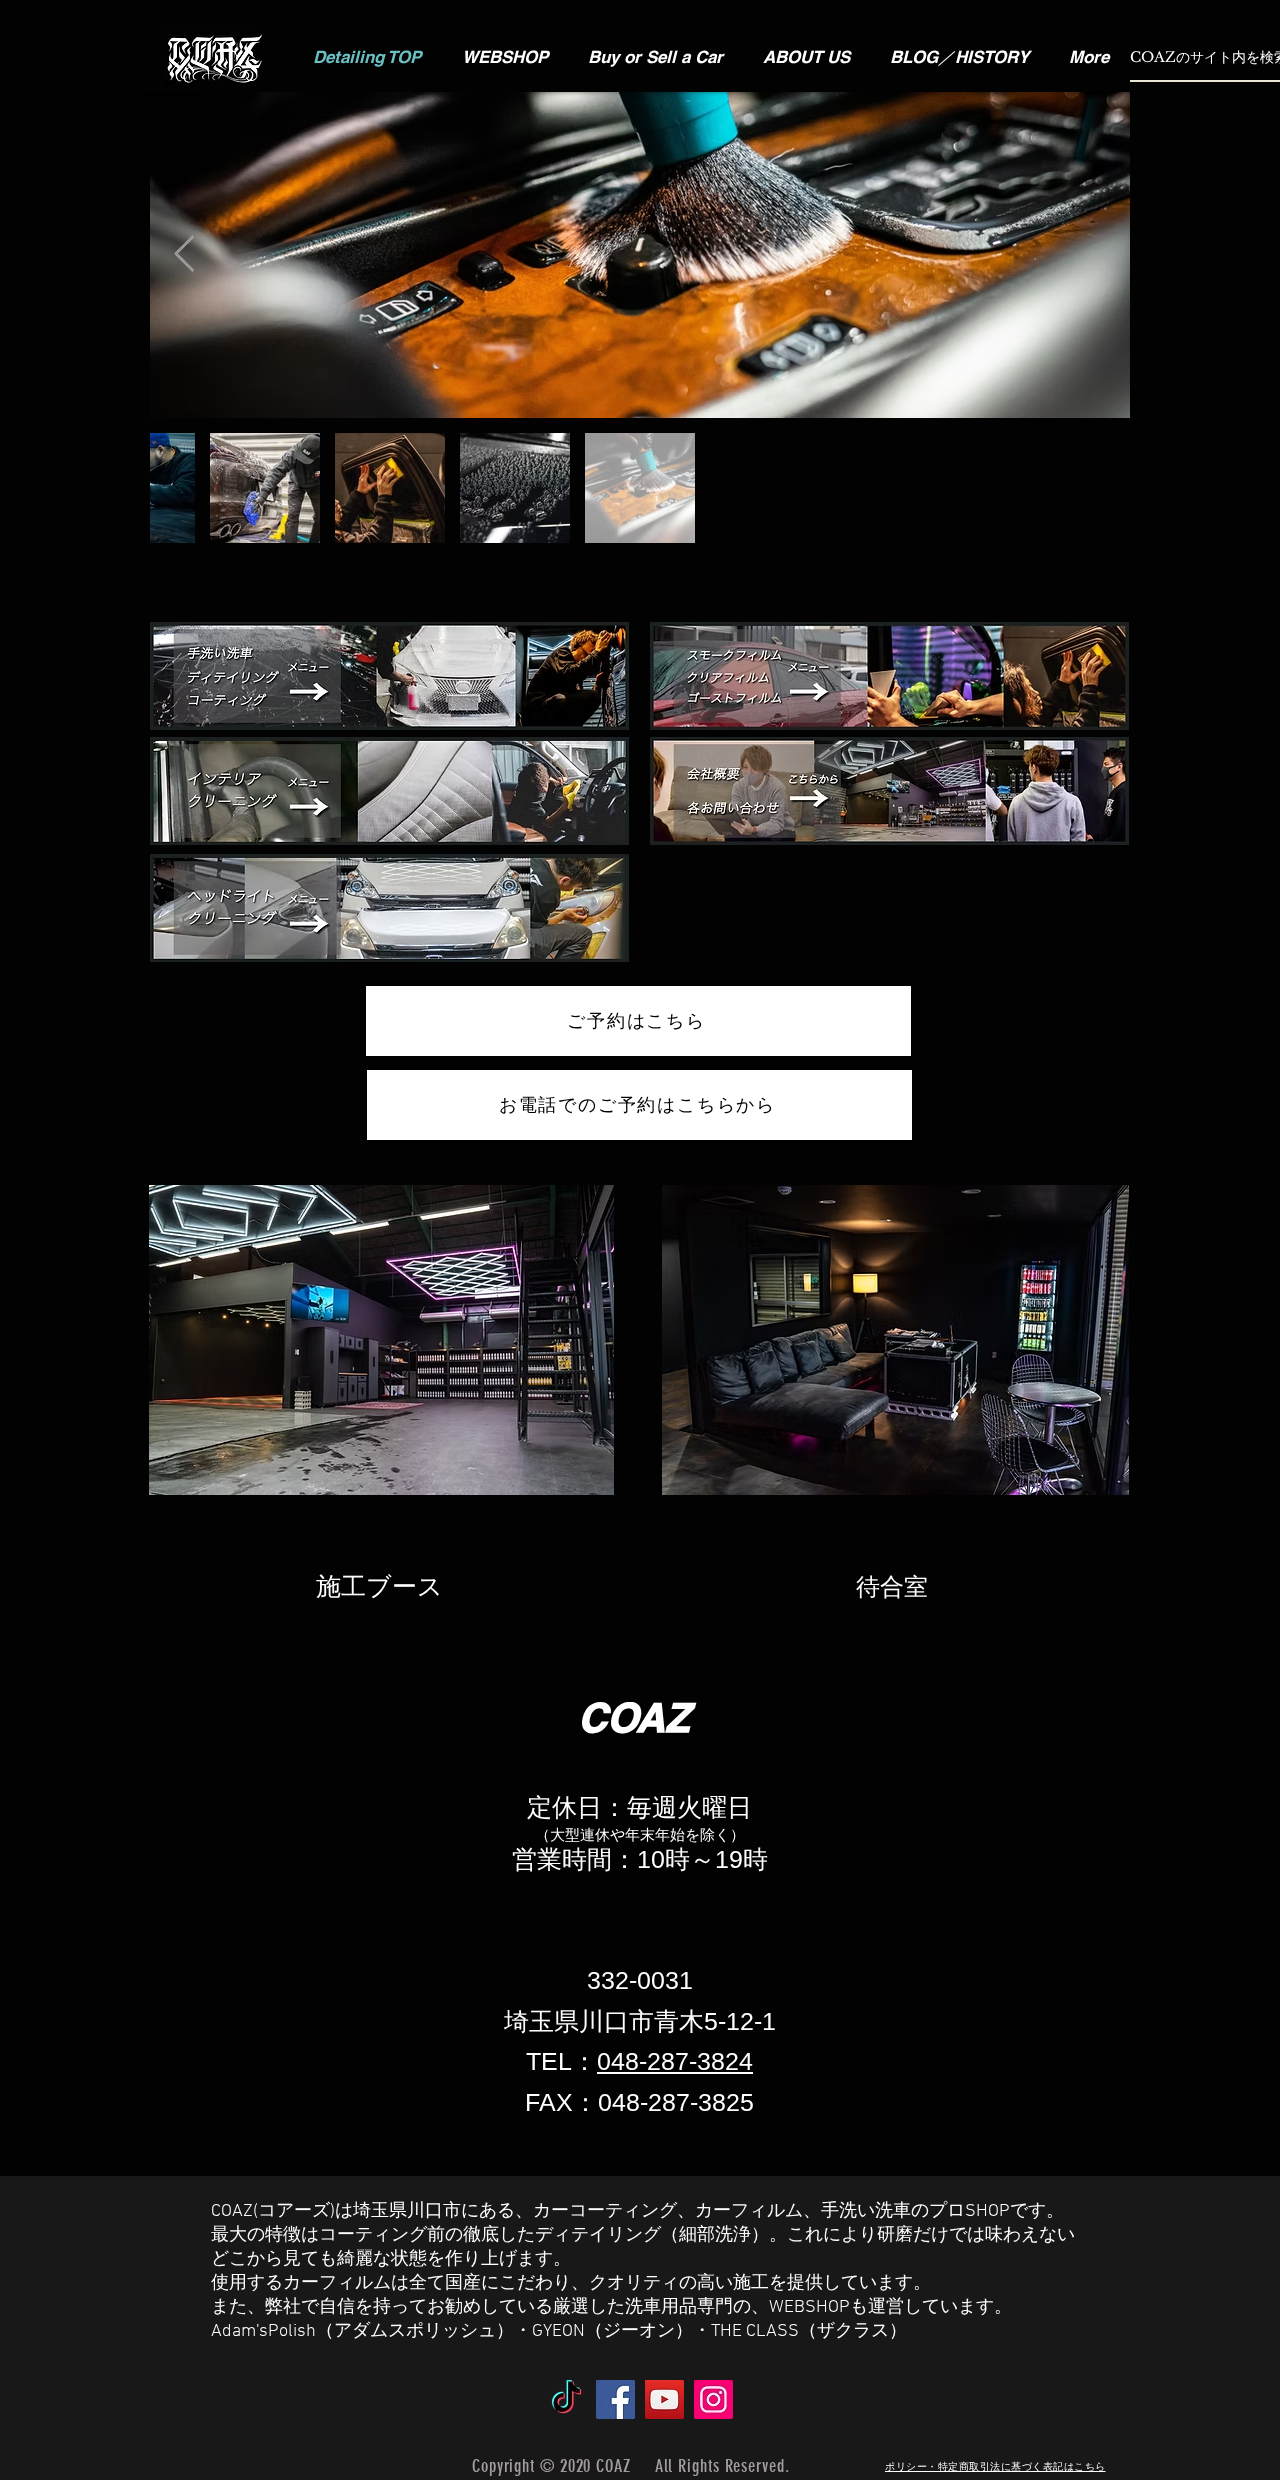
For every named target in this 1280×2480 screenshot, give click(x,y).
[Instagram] (713, 2399)
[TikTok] (566, 2399)
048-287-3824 (675, 2061)
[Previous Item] (184, 254)
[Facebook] (615, 2399)
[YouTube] (664, 2399)
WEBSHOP (809, 2307)
